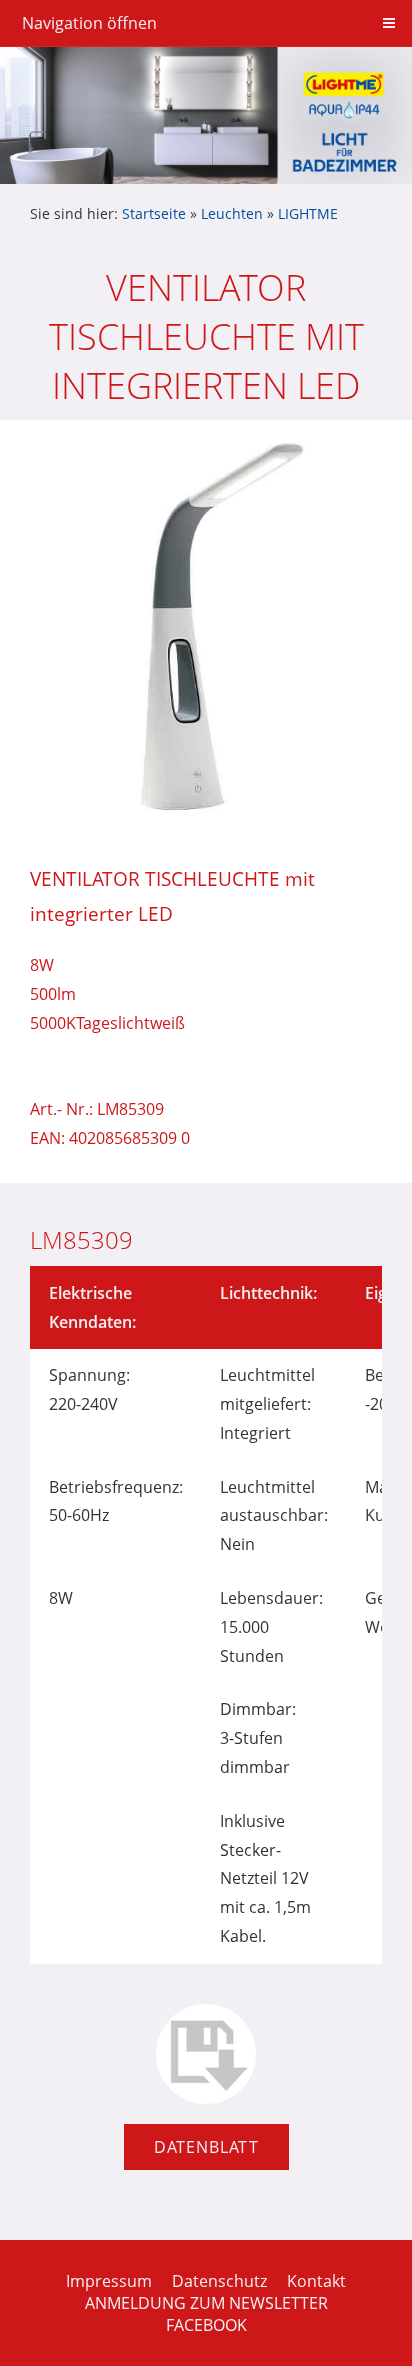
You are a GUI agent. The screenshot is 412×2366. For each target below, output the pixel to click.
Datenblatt (206, 2147)
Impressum (109, 2281)
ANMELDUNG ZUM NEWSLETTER (206, 2303)
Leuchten (232, 213)
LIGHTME (308, 213)
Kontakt (316, 2281)
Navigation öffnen (89, 23)
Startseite (154, 213)
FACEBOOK (206, 2325)
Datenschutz (219, 2281)
